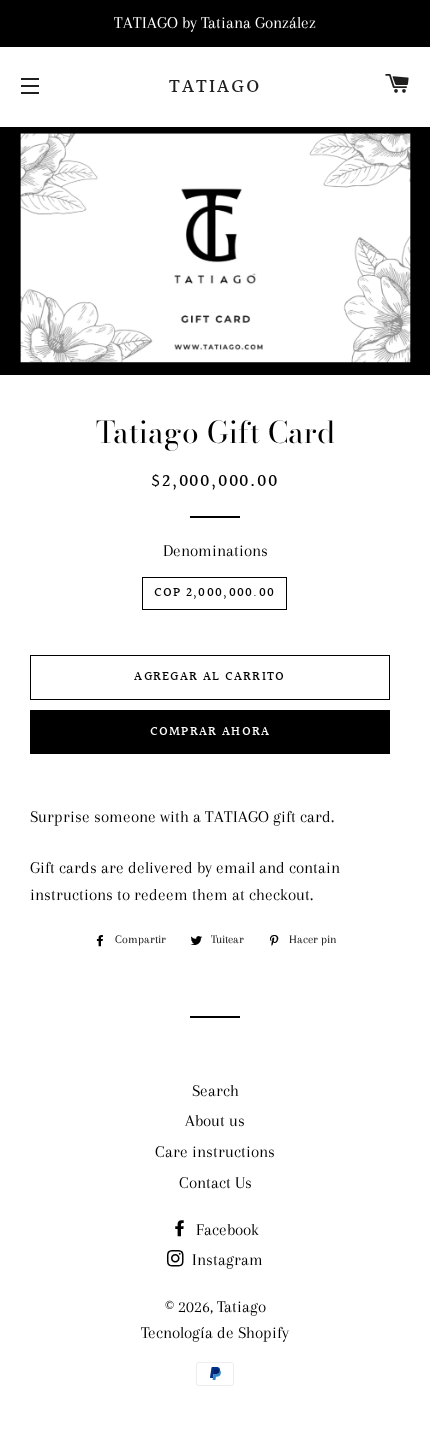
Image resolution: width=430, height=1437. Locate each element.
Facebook (225, 1229)
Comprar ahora (210, 732)
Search (215, 1090)
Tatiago (215, 87)
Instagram (225, 1259)
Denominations (215, 550)
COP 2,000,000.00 (215, 593)
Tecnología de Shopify (215, 1332)
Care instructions (215, 1151)
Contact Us (215, 1182)
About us (215, 1120)
